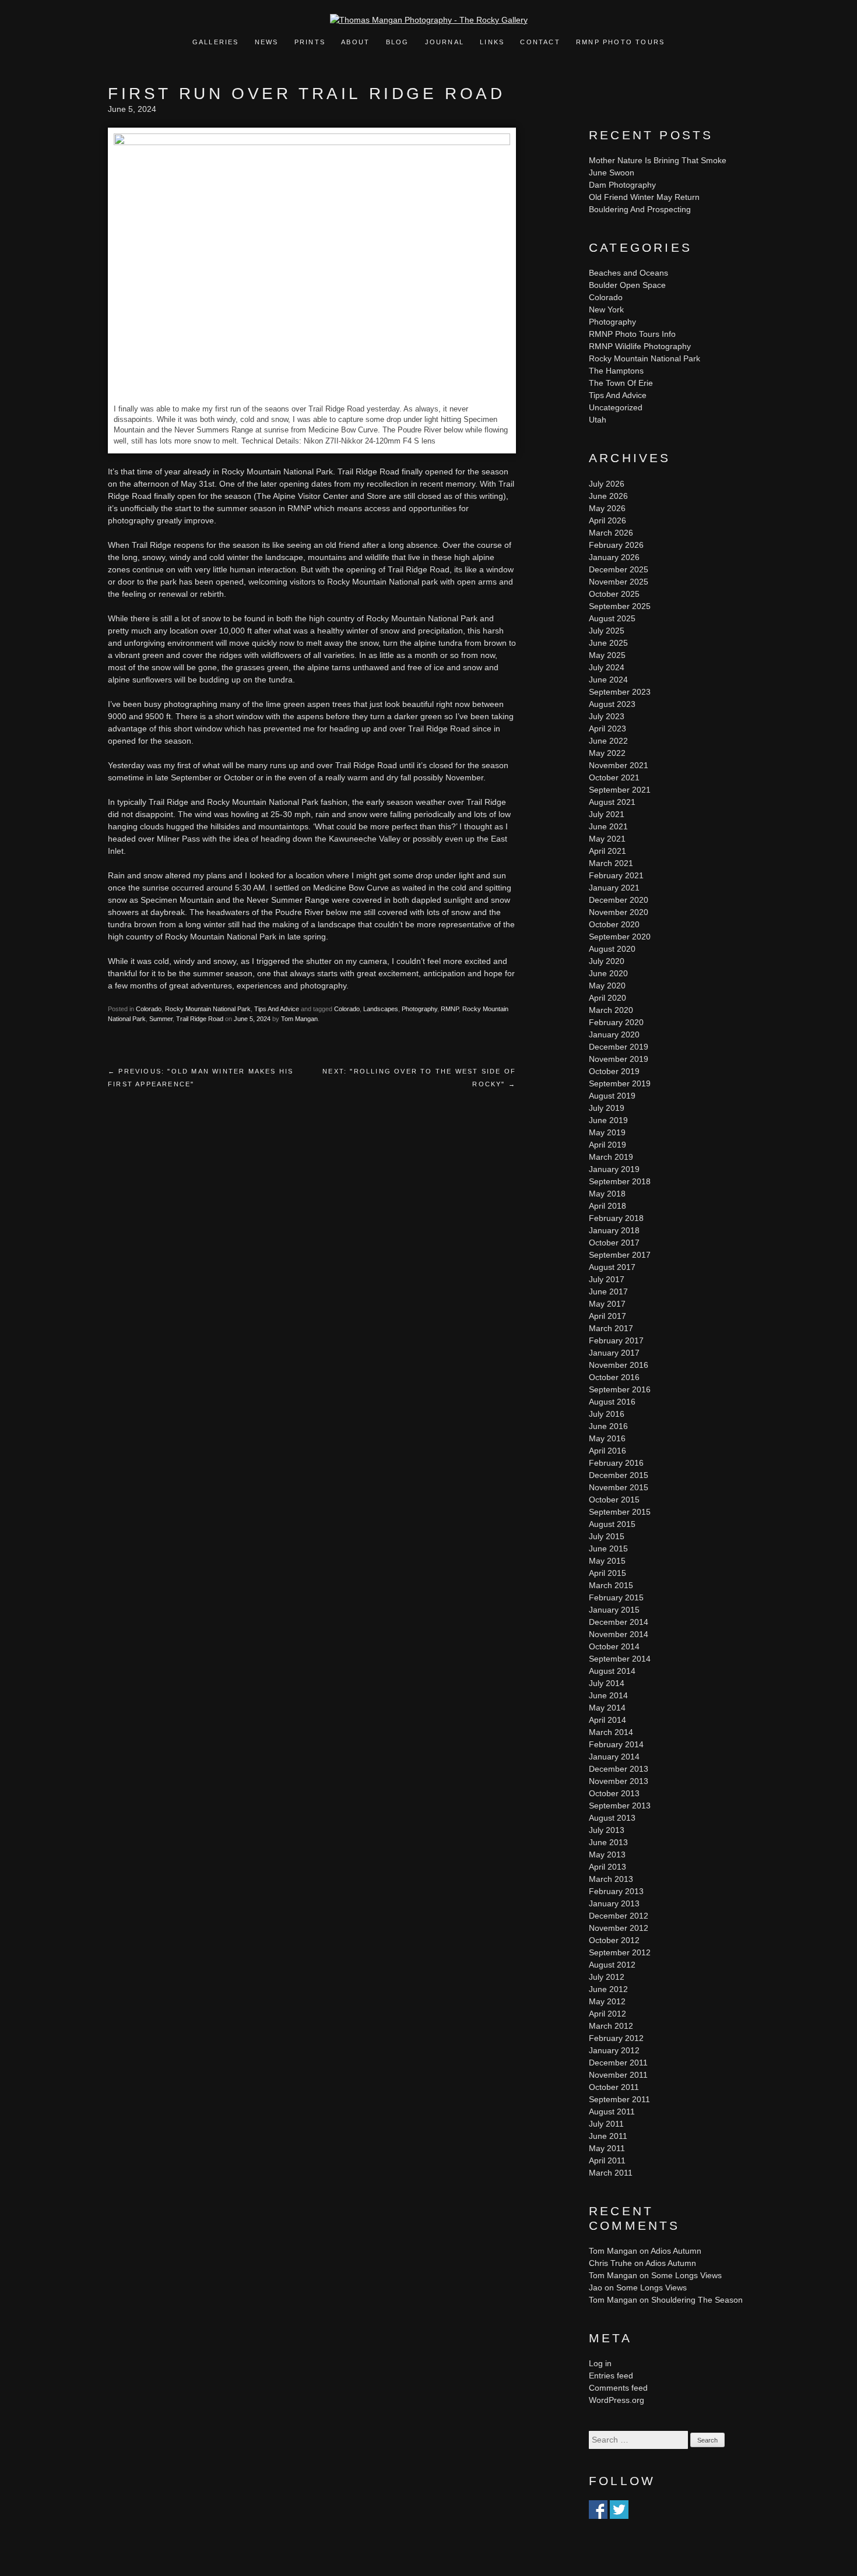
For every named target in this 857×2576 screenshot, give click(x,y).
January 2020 (614, 1034)
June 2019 (608, 1120)
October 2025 (614, 594)
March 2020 (611, 1010)
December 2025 (619, 569)
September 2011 (619, 2099)
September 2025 (620, 606)
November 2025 (619, 582)
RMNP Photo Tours (620, 42)
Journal (446, 42)
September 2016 (620, 1389)
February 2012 (616, 2038)
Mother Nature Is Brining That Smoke (658, 160)
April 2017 (607, 1316)
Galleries (216, 42)
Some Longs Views (686, 2275)
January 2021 (614, 888)
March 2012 (611, 2026)
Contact (540, 42)
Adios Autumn (676, 2251)
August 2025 (612, 618)
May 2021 (607, 839)
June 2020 (608, 973)
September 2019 (620, 1083)
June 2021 (608, 826)
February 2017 (616, 1340)
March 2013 (611, 1879)
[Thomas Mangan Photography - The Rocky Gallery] (429, 20)
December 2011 (618, 2063)
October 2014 (614, 1646)
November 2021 (619, 765)
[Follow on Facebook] (598, 2512)
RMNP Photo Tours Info (632, 334)
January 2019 (614, 1169)
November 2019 (619, 1059)
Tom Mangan (299, 1019)
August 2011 (612, 2112)
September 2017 (620, 1255)
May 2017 (607, 1304)
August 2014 (612, 1671)
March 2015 (611, 1585)
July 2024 (607, 667)
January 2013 (614, 1903)
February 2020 (616, 1022)
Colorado (149, 1009)
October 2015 (614, 1500)
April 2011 (607, 2160)
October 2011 (614, 2087)
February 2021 (616, 875)
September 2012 (620, 1952)
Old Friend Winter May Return (644, 197)
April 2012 (607, 2014)
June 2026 (608, 496)
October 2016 (614, 1377)
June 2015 (608, 1549)
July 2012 (607, 1977)
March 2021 (611, 863)
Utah (598, 420)
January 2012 (614, 2050)
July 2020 (607, 961)
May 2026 (607, 508)
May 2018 (607, 1194)
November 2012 (619, 1928)
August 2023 (612, 704)
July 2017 (607, 1279)
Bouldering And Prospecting (640, 209)
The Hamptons (616, 371)
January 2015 (614, 1610)
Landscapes (381, 1009)
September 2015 (620, 1512)
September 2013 (620, 1806)
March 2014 (611, 1732)
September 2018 (620, 1181)
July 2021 (607, 814)
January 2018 (614, 1230)
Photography (419, 1009)
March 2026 (611, 533)
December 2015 (619, 1475)
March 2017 (611, 1328)
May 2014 (607, 1708)
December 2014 (619, 1622)
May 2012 (607, 2001)
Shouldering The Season (697, 2300)
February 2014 (616, 1744)
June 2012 (608, 1989)
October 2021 (614, 777)
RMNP (450, 1009)
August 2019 (612, 1096)
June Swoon (612, 173)
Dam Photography (622, 185)
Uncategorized (616, 407)
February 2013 (616, 1891)
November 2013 (619, 1781)
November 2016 (619, 1365)
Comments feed (618, 2388)
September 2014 (620, 1659)
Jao (596, 2288)
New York (606, 309)
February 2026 (616, 545)
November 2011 (618, 2075)
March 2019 (611, 1157)
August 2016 (612, 1402)
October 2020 (614, 924)
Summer (161, 1019)
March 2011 (611, 2173)
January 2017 (614, 1353)
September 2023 (620, 692)
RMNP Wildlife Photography (640, 346)
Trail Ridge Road (200, 1019)
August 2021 (612, 802)
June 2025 (608, 643)
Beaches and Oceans (628, 273)
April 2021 (607, 851)
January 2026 (614, 557)
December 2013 (619, 1769)
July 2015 (607, 1536)
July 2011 (606, 2124)
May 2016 (607, 1438)
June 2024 (608, 680)
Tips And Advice (277, 1009)
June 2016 (608, 1426)
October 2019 (614, 1071)
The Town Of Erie (621, 383)
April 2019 (607, 1145)
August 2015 (612, 1524)
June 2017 (608, 1291)
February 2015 (616, 1597)
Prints (310, 42)
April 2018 (607, 1206)
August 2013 (612, 1818)
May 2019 (607, 1132)
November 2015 (619, 1487)
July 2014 (607, 1683)
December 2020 (619, 900)
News (267, 42)
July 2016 (607, 1414)
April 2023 (607, 729)
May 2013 (607, 1854)
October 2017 (614, 1243)
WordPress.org (617, 2400)
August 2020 (612, 949)
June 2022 (608, 741)
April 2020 (607, 998)
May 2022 (607, 753)
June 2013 (608, 1842)
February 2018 (616, 1218)
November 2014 (619, 1634)
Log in (600, 2363)
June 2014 (608, 1695)
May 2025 (607, 655)
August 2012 (612, 1965)
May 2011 (607, 2148)
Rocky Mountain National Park (208, 1009)
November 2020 (619, 912)
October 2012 (614, 1940)
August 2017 (612, 1267)
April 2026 (607, 520)
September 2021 (620, 790)
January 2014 (614, 1757)
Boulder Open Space (627, 285)
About (355, 42)
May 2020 (607, 986)
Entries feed (611, 2376)
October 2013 (614, 1793)
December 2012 (619, 1916)
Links (492, 42)
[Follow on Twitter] (619, 2512)
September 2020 (620, 937)
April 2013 (607, 1867)
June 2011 (608, 2136)
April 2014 (607, 1720)
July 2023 (607, 716)
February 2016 (616, 1463)
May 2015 (607, 1561)
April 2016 (607, 1451)
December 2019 (619, 1047)
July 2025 (607, 631)
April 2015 (607, 1573)
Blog (398, 42)
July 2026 (607, 484)
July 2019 (607, 1108)
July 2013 (607, 1830)
